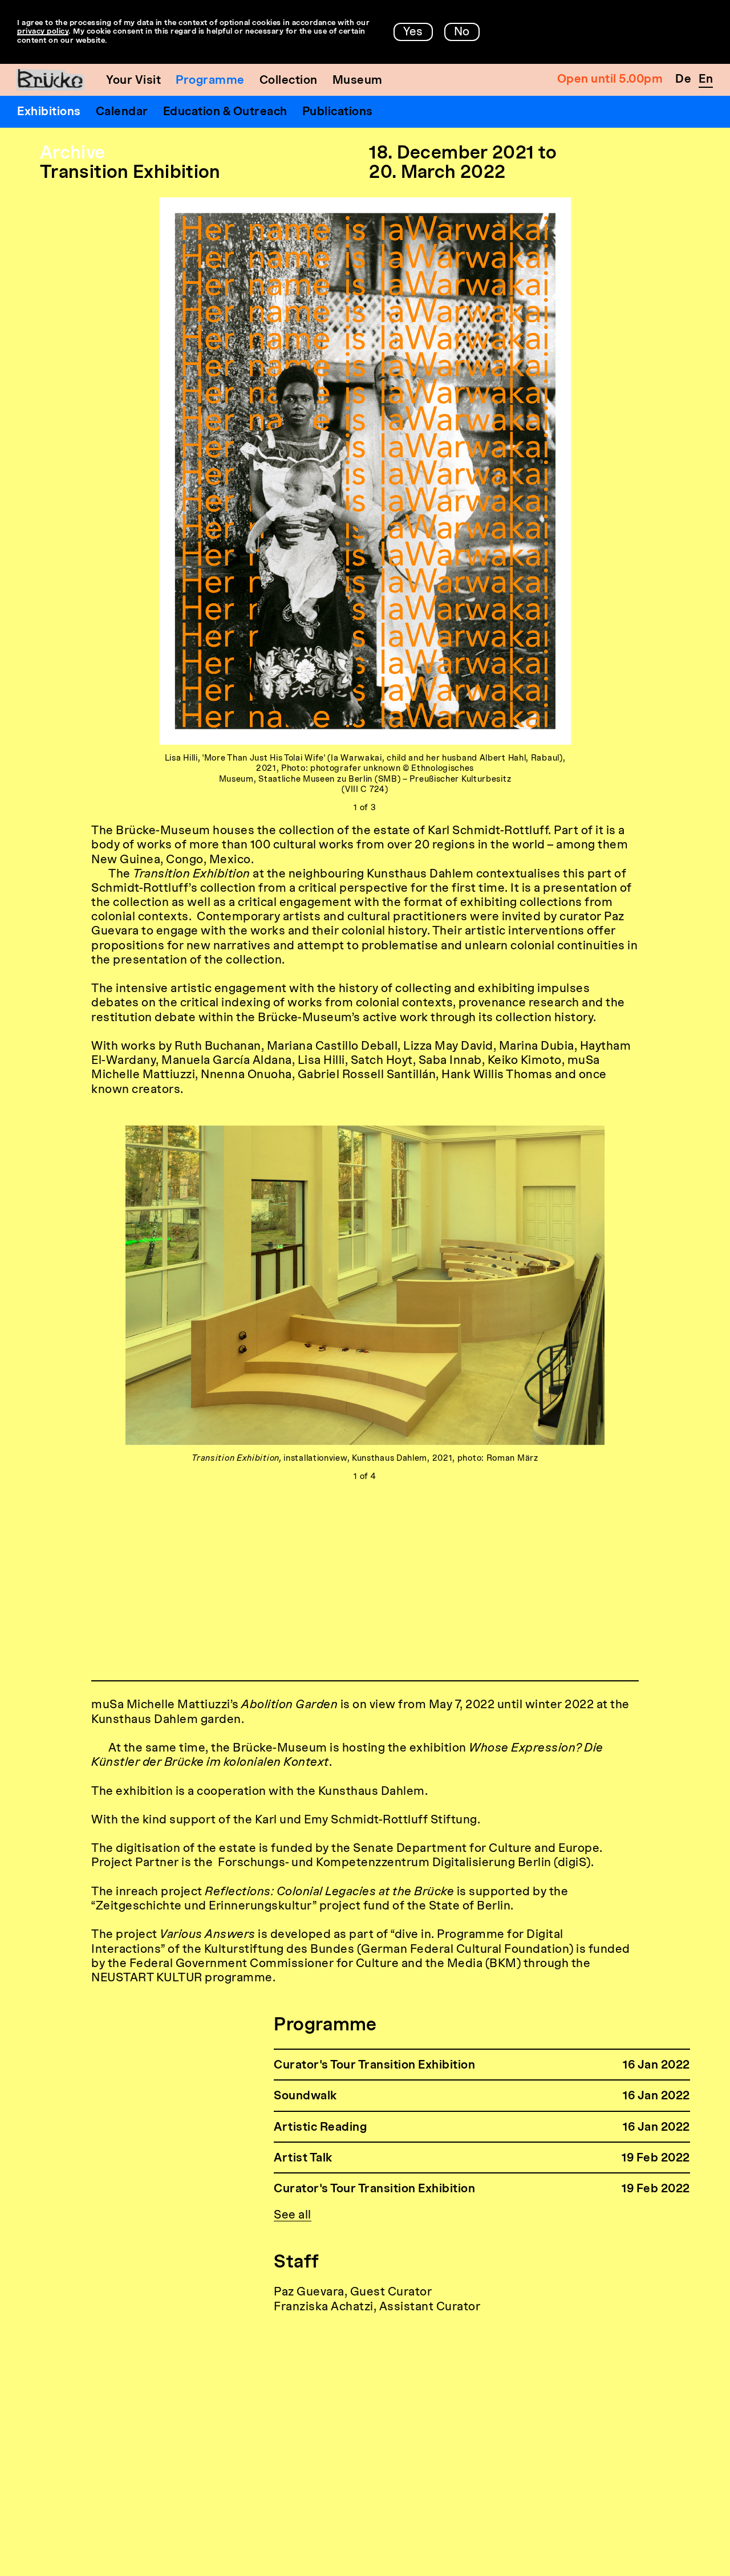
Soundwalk (305, 2096)
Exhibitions (49, 112)
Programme (210, 81)
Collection (289, 81)
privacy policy (43, 32)
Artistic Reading (320, 2128)
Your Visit (133, 81)
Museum (358, 81)
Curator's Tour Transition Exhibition (374, 2066)
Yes (413, 32)
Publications (338, 112)
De (683, 80)
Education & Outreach (225, 112)
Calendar (122, 112)
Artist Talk (303, 2159)
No (462, 32)
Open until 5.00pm (610, 80)
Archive (73, 154)
